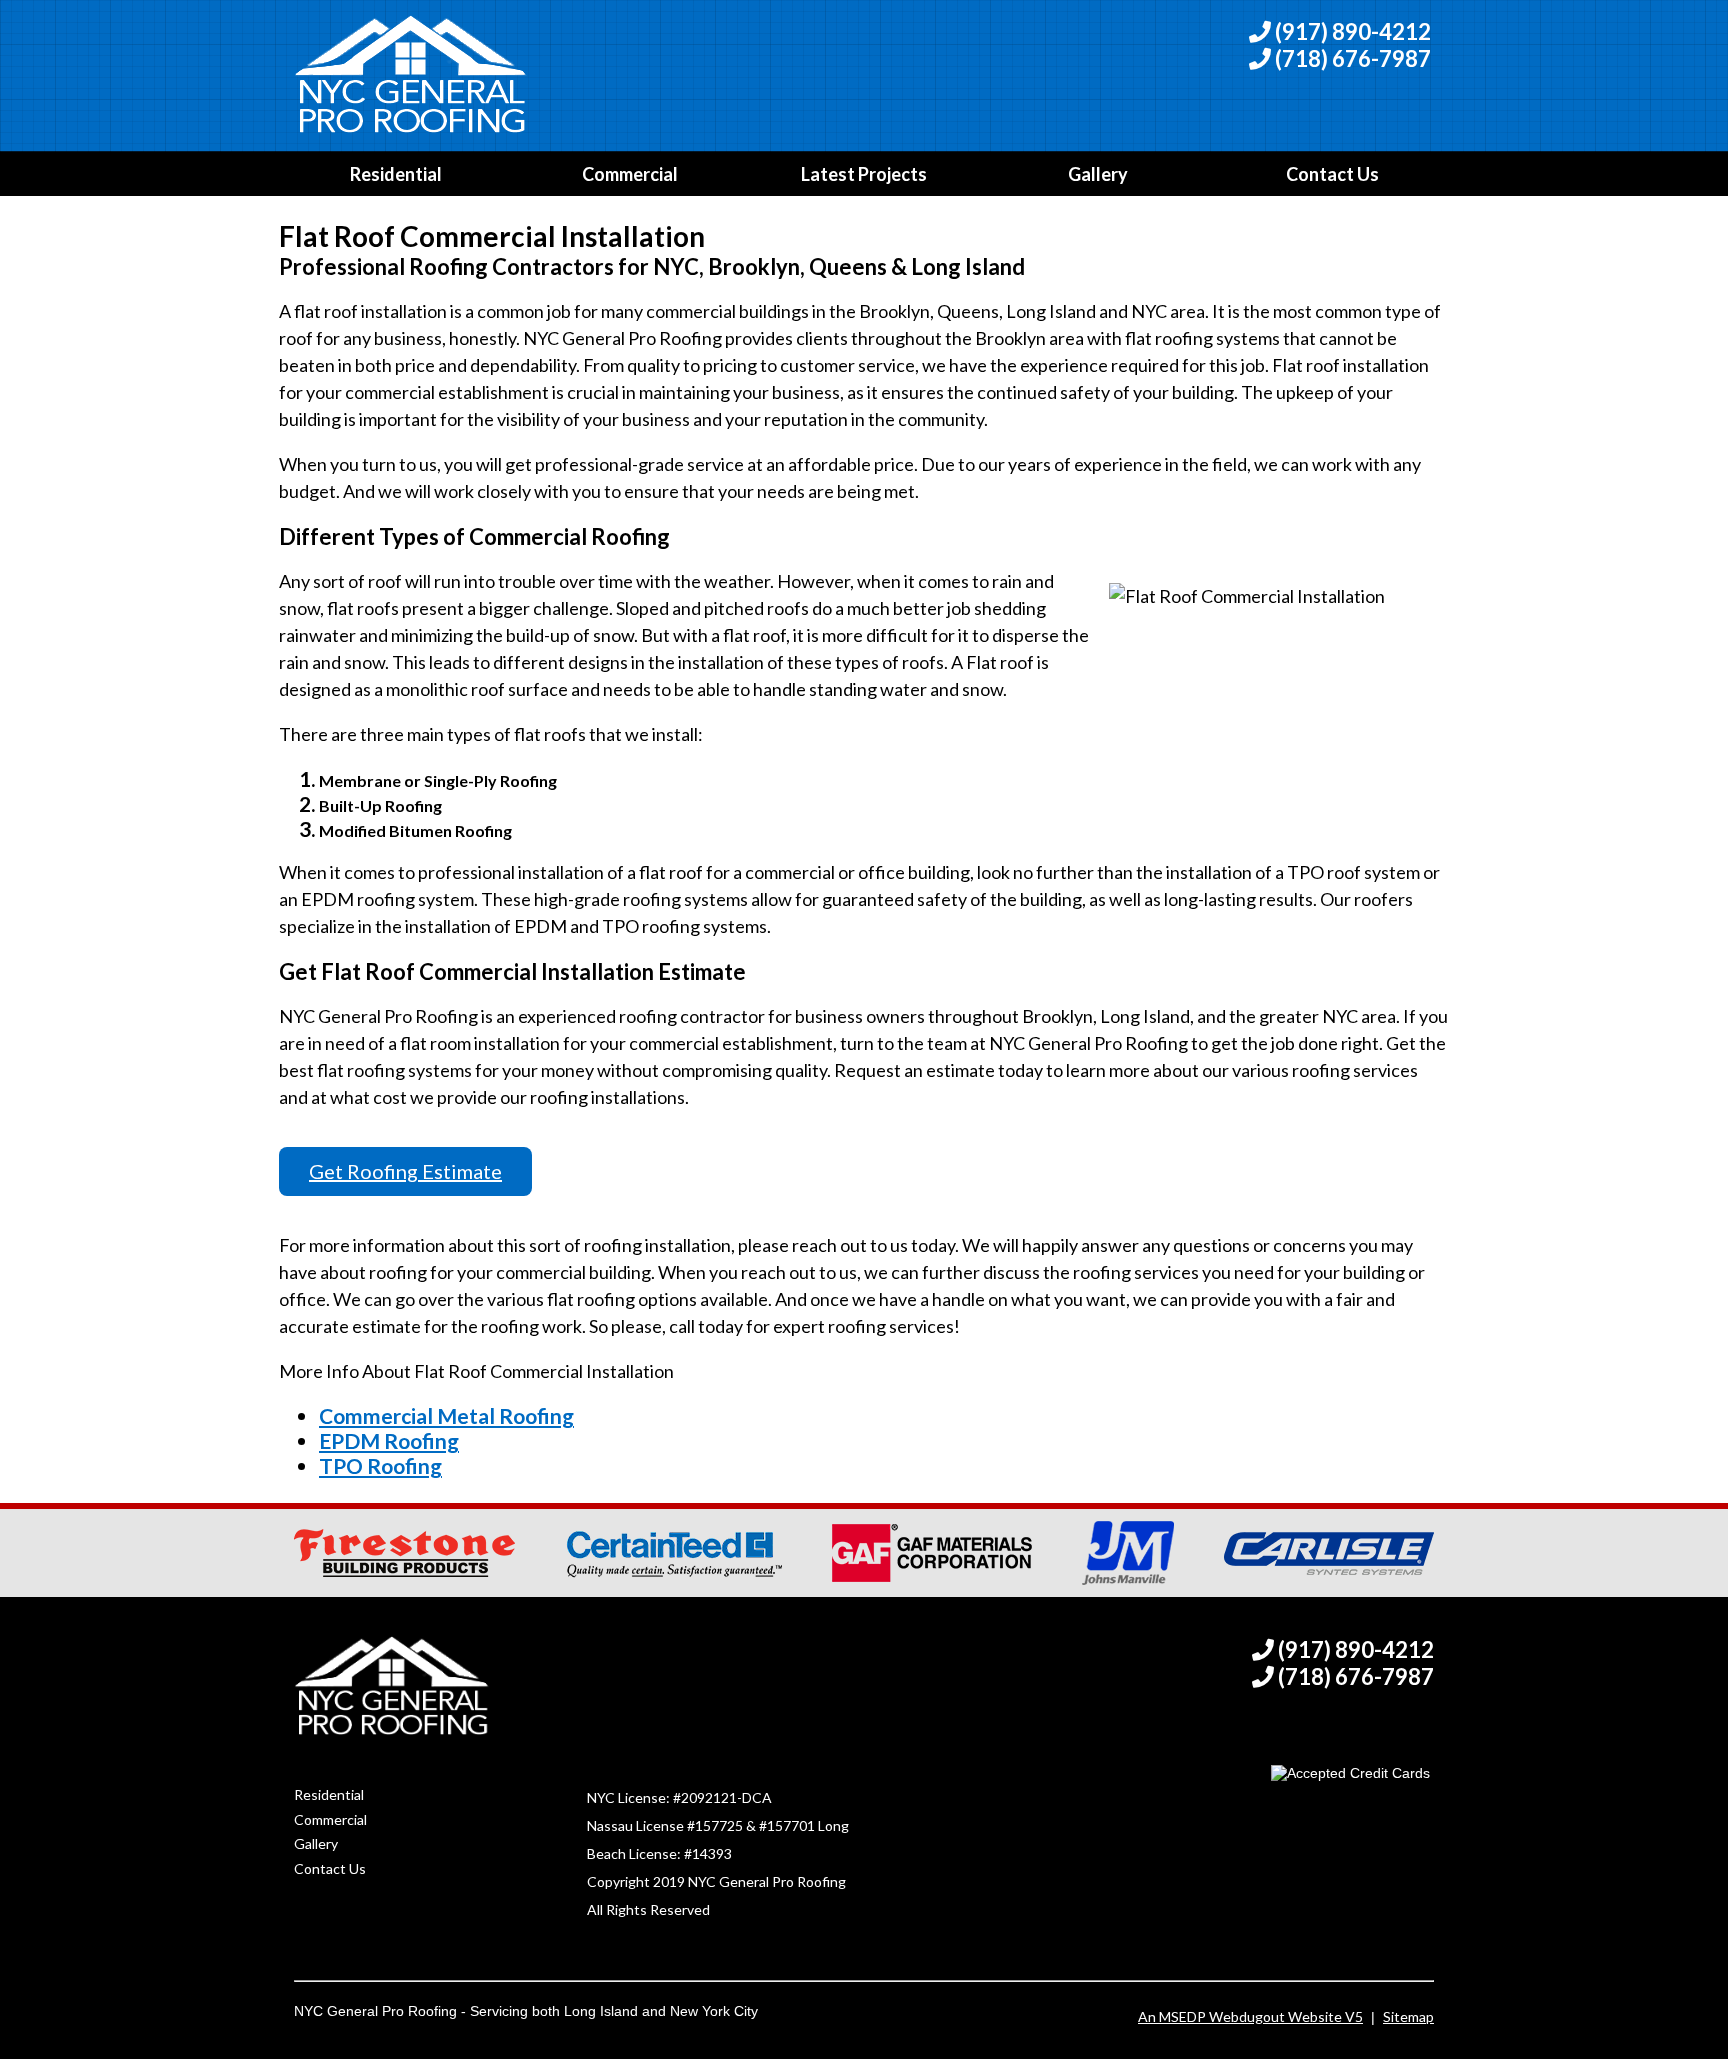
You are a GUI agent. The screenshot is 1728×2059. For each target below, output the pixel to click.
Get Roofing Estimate (405, 1171)
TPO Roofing (380, 1465)
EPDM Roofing (389, 1440)
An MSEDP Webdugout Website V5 (1250, 2016)
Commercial (630, 174)
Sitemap (1408, 2016)
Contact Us (1332, 174)
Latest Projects (864, 174)
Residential (396, 174)
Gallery (1098, 174)
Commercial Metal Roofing (446, 1415)
